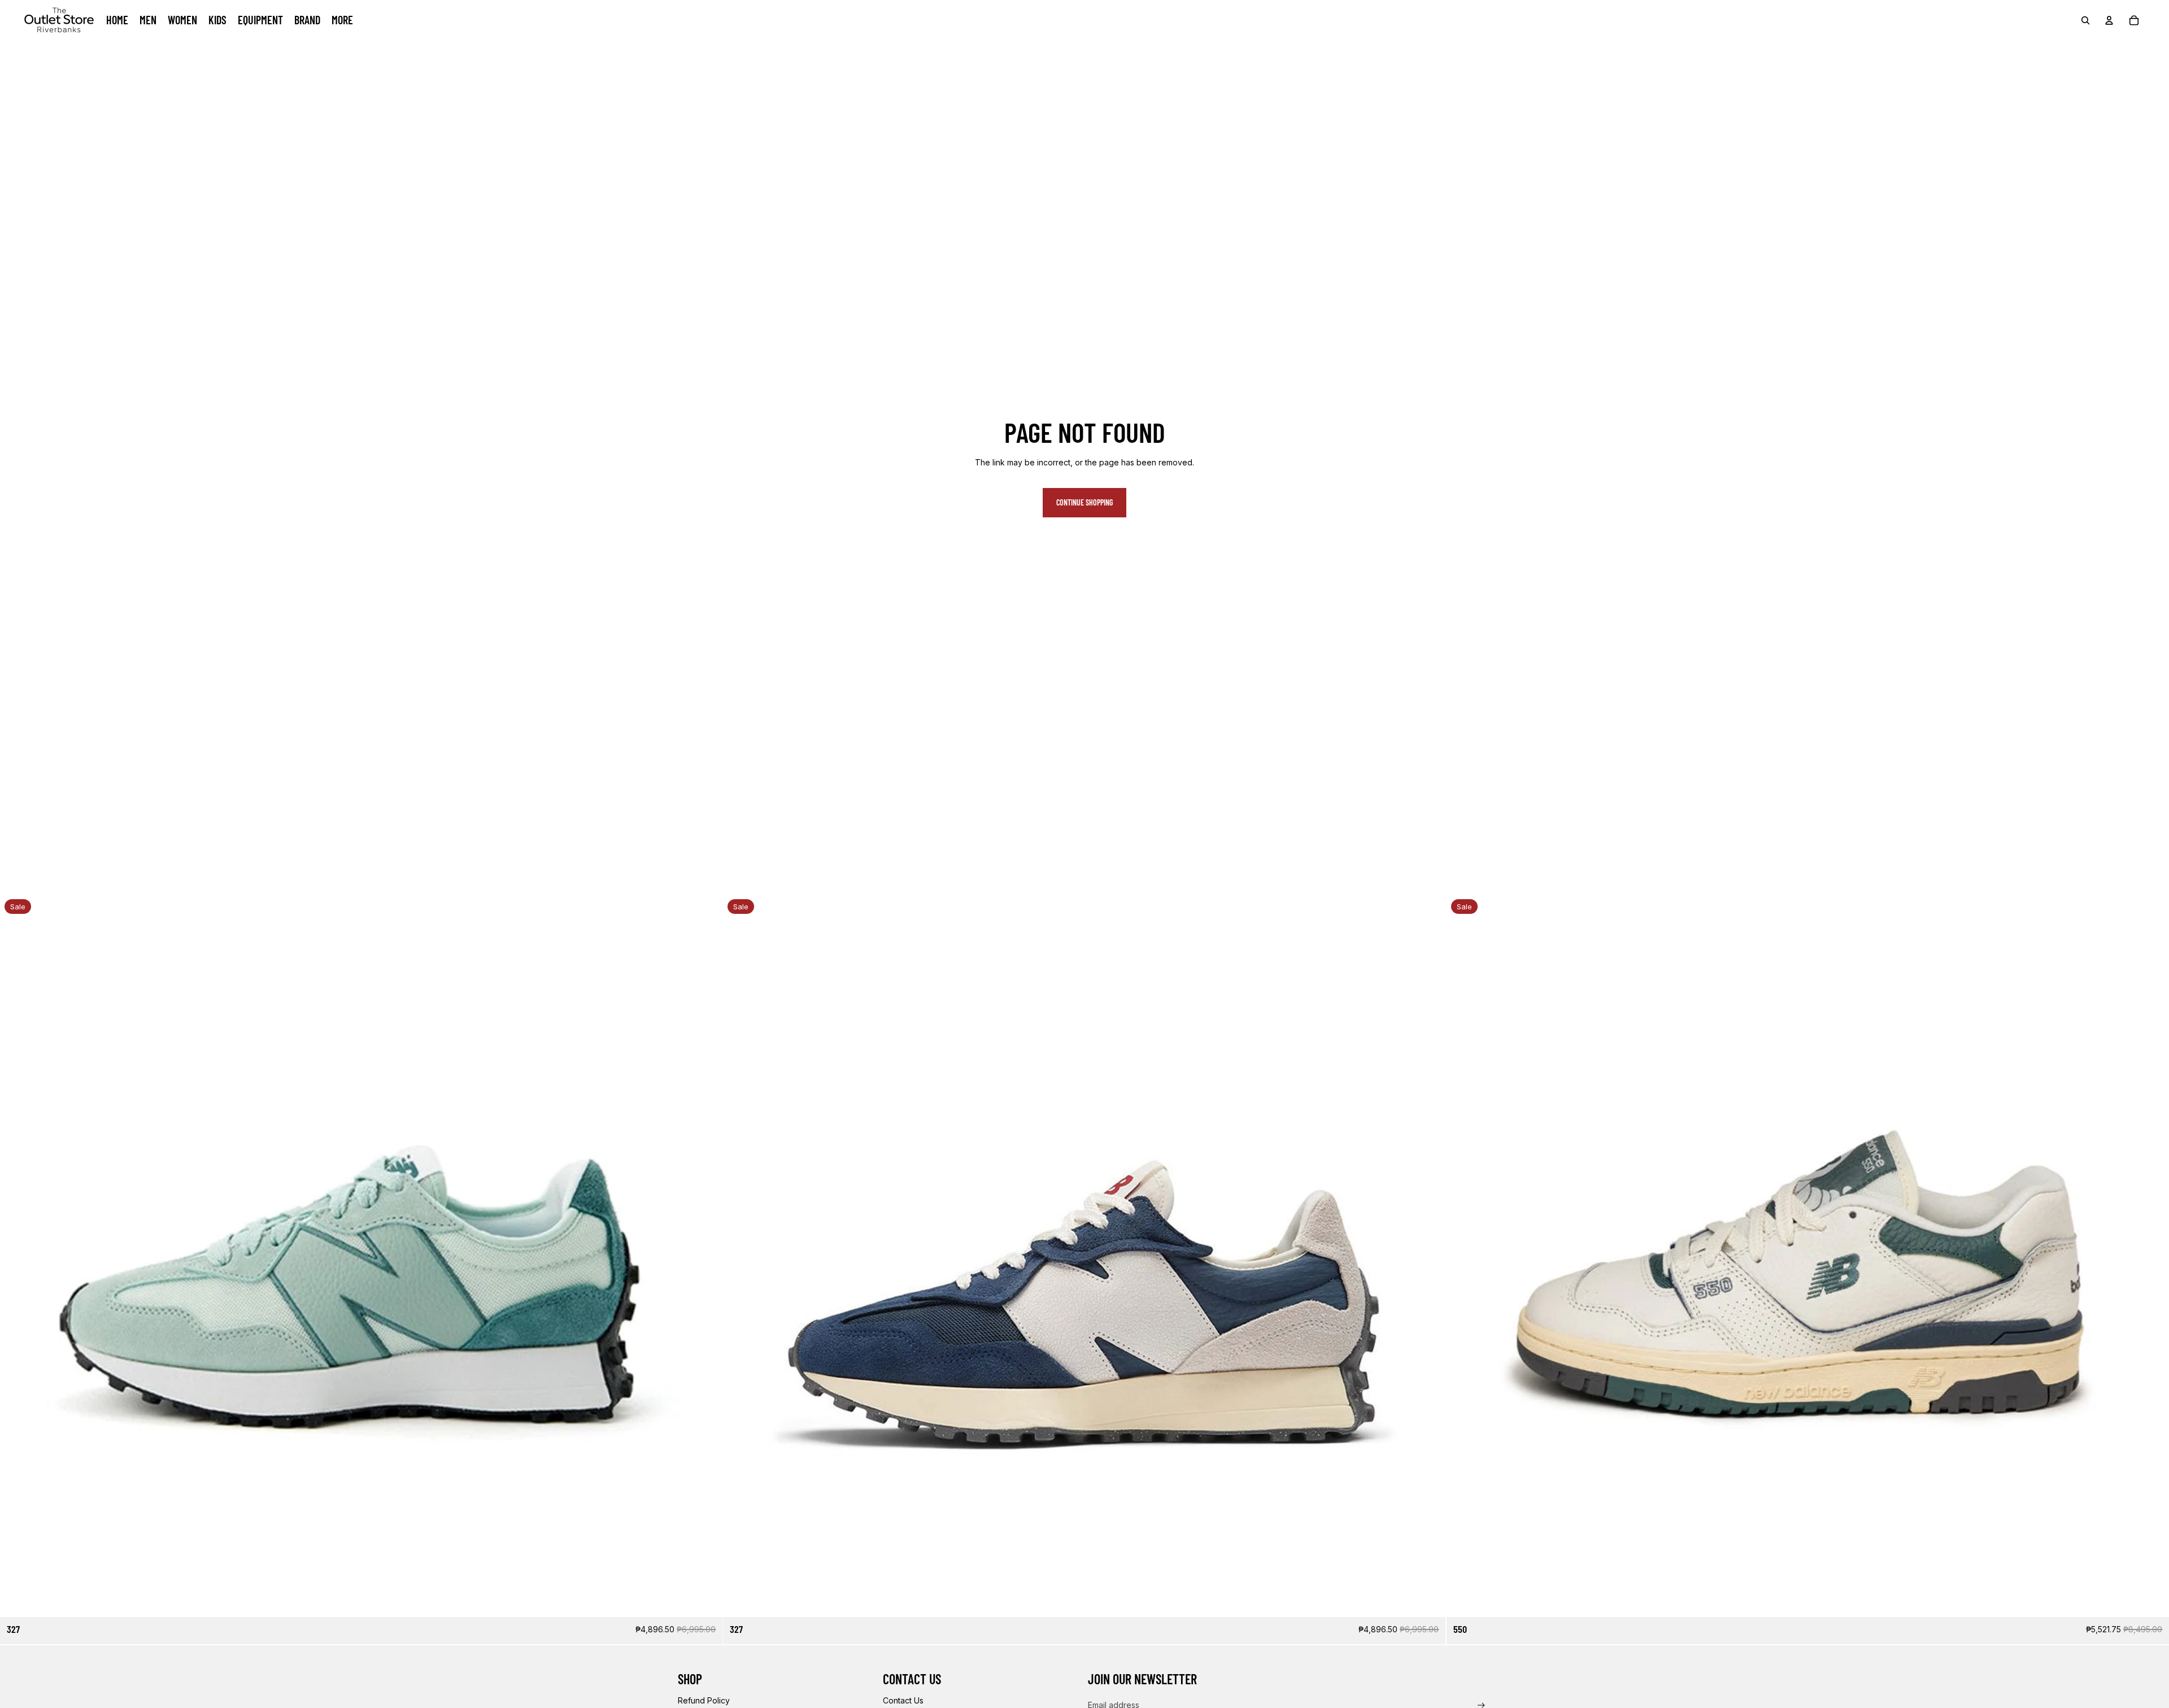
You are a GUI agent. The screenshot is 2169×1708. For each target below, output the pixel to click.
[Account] (2109, 20)
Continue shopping (1084, 502)
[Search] (2085, 20)
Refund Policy (704, 1700)
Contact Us (903, 1700)
